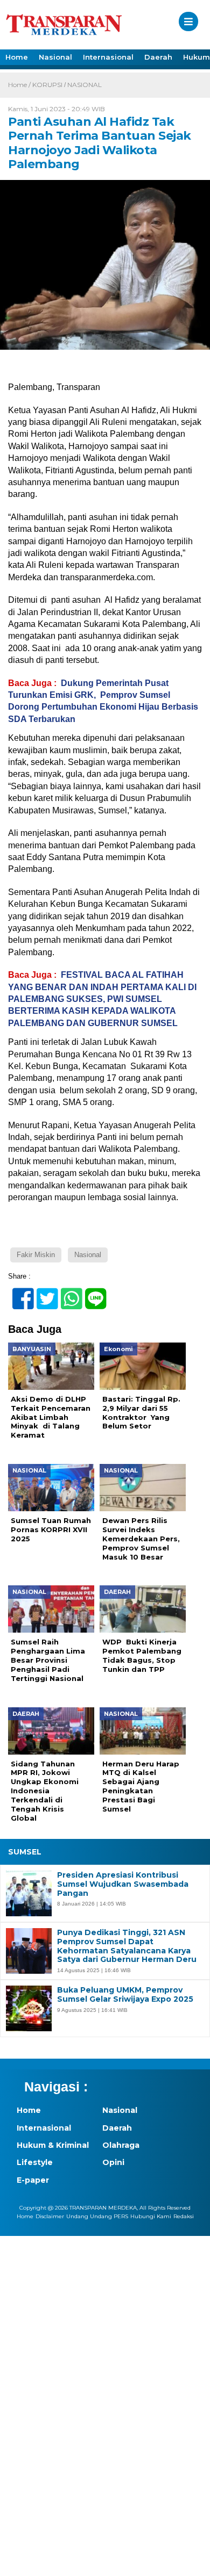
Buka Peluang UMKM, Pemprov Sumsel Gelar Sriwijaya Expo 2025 (125, 1995)
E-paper (33, 2180)
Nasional (55, 57)
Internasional (108, 57)
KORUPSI (47, 85)
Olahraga (121, 2145)
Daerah (158, 57)
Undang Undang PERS (97, 2216)
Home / (20, 85)
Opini (113, 2162)
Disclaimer (50, 2216)
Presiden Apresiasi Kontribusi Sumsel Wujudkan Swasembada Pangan (123, 1884)
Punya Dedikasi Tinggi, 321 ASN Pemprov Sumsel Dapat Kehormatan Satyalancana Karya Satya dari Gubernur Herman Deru (127, 1946)
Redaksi (184, 2216)
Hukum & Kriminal (53, 2145)
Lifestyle (35, 2162)
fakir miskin (36, 1255)
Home (17, 57)
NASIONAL (85, 85)
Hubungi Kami (151, 2216)
